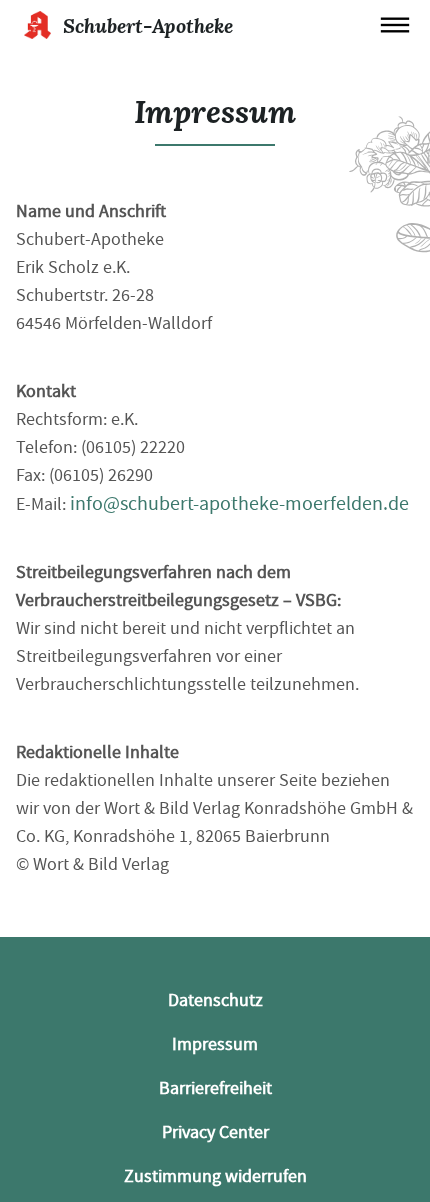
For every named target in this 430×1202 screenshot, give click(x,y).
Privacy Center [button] (215, 1132)
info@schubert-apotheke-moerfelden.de (239, 503)
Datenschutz (215, 1000)
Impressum (215, 1044)
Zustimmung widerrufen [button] (215, 1176)
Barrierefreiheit (215, 1088)
